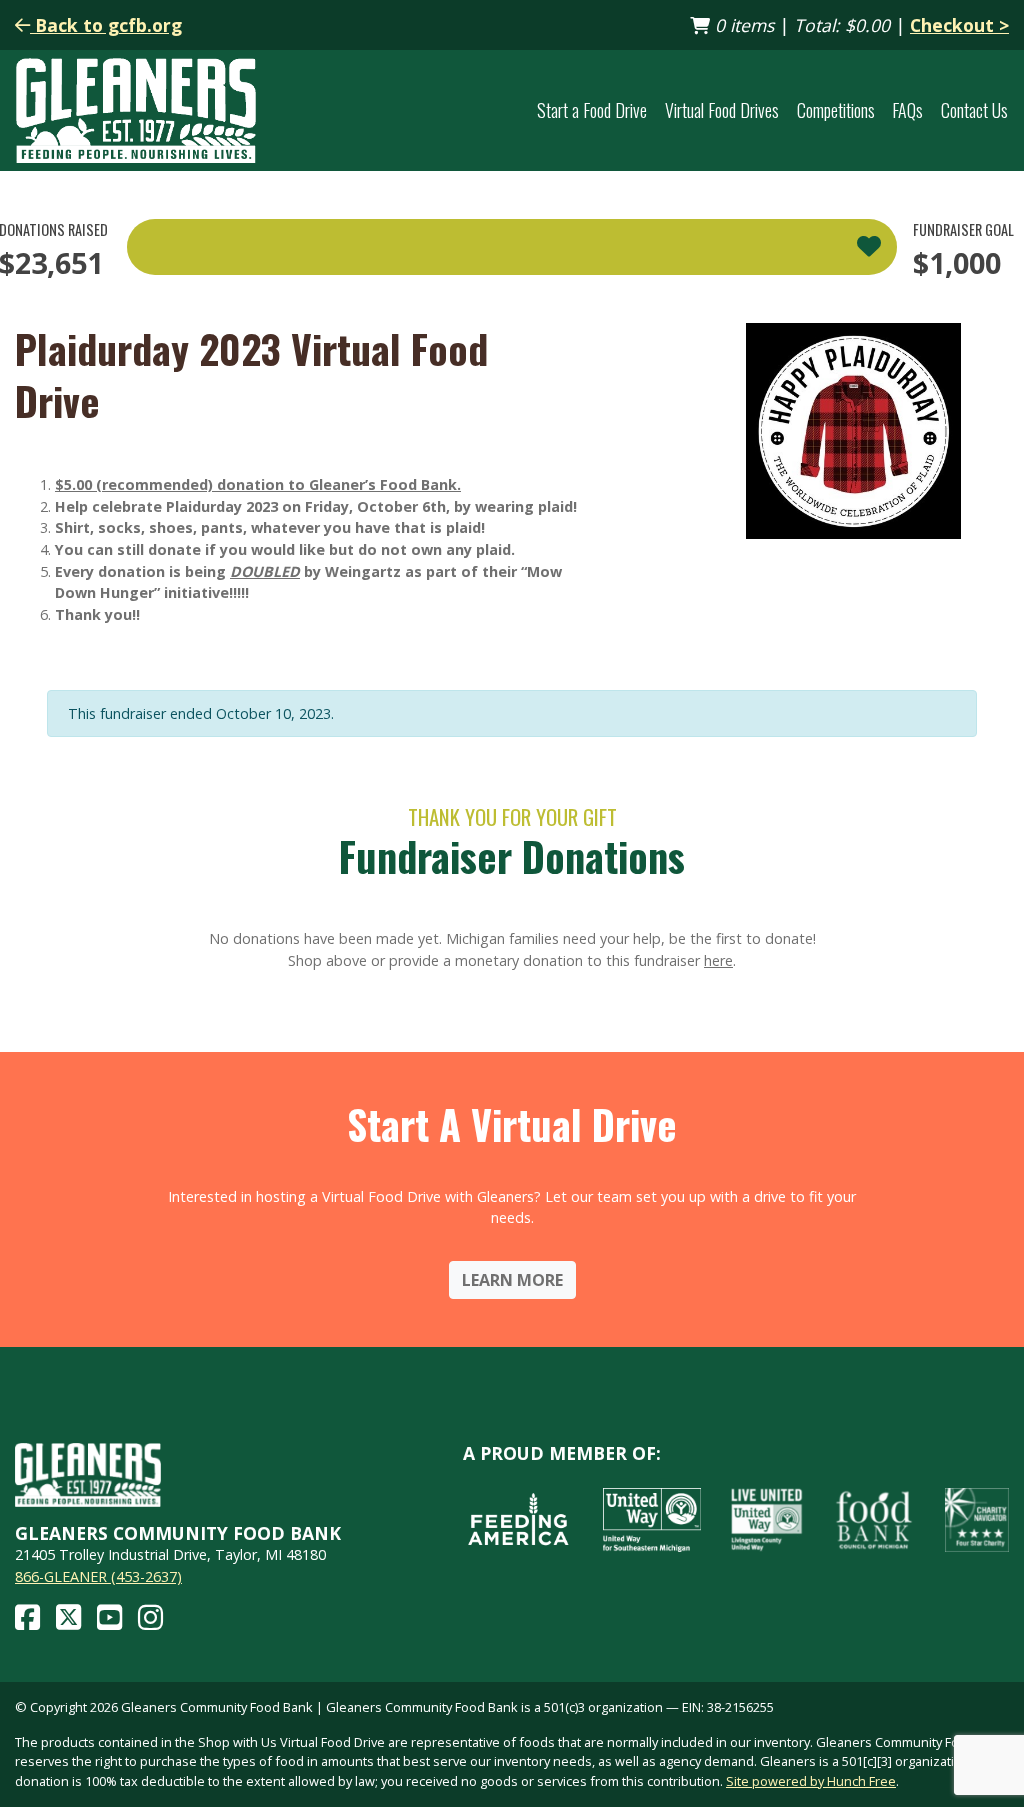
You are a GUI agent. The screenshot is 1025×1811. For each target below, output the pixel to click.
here (718, 960)
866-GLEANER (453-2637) (98, 1576)
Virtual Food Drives (722, 110)
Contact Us (974, 110)
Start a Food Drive (592, 110)
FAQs (907, 110)
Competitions (836, 110)
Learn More (512, 1280)
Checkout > (959, 25)
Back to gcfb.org (106, 25)
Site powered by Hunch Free (811, 1781)
